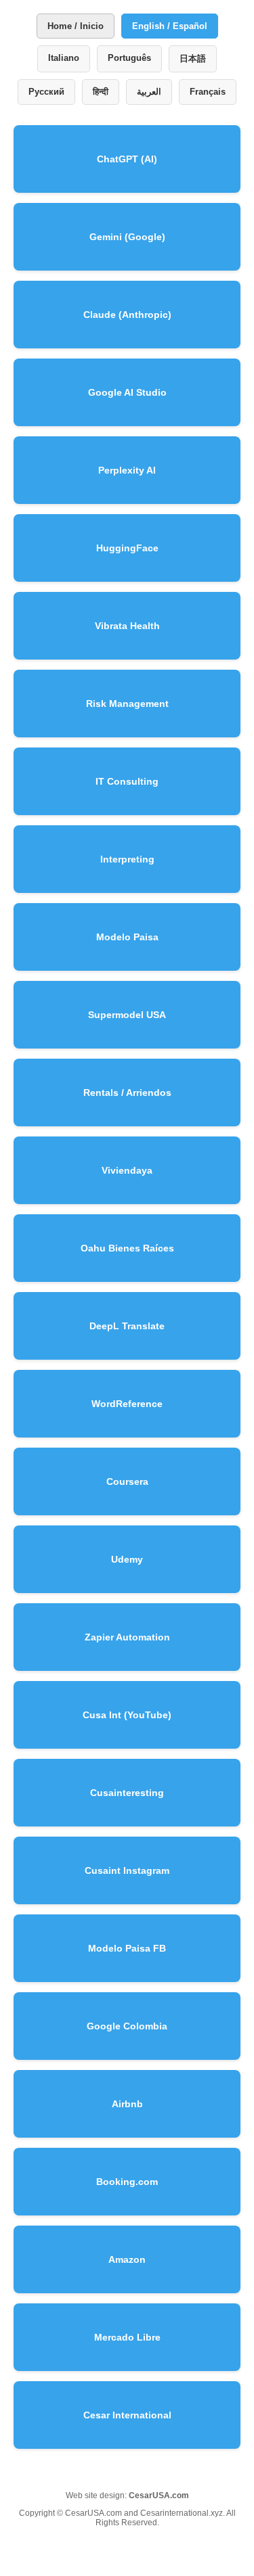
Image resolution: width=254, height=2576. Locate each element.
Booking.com (127, 2182)
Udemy (127, 1559)
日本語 (193, 59)
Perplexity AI (127, 470)
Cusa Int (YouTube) (127, 1715)
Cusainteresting (127, 1793)
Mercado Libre (127, 2337)
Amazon (127, 2259)
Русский (46, 92)
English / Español (170, 26)
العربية (149, 92)
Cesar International (127, 2415)
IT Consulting (127, 781)
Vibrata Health (127, 626)
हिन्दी (101, 92)
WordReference (127, 1404)
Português (129, 58)
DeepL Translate (127, 1326)
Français (208, 92)
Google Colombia (127, 2026)
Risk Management (127, 704)
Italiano (64, 58)
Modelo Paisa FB (127, 1948)
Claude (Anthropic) (127, 315)
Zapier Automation (127, 1637)
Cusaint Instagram (127, 1870)
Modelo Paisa (127, 937)
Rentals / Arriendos (127, 1092)
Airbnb (127, 2104)
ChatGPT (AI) (127, 159)
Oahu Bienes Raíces (127, 1248)
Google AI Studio (127, 392)
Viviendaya (127, 1170)
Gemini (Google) (127, 237)
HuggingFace (127, 548)
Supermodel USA (127, 1015)
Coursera (127, 1481)
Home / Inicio (76, 26)
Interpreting (127, 859)
